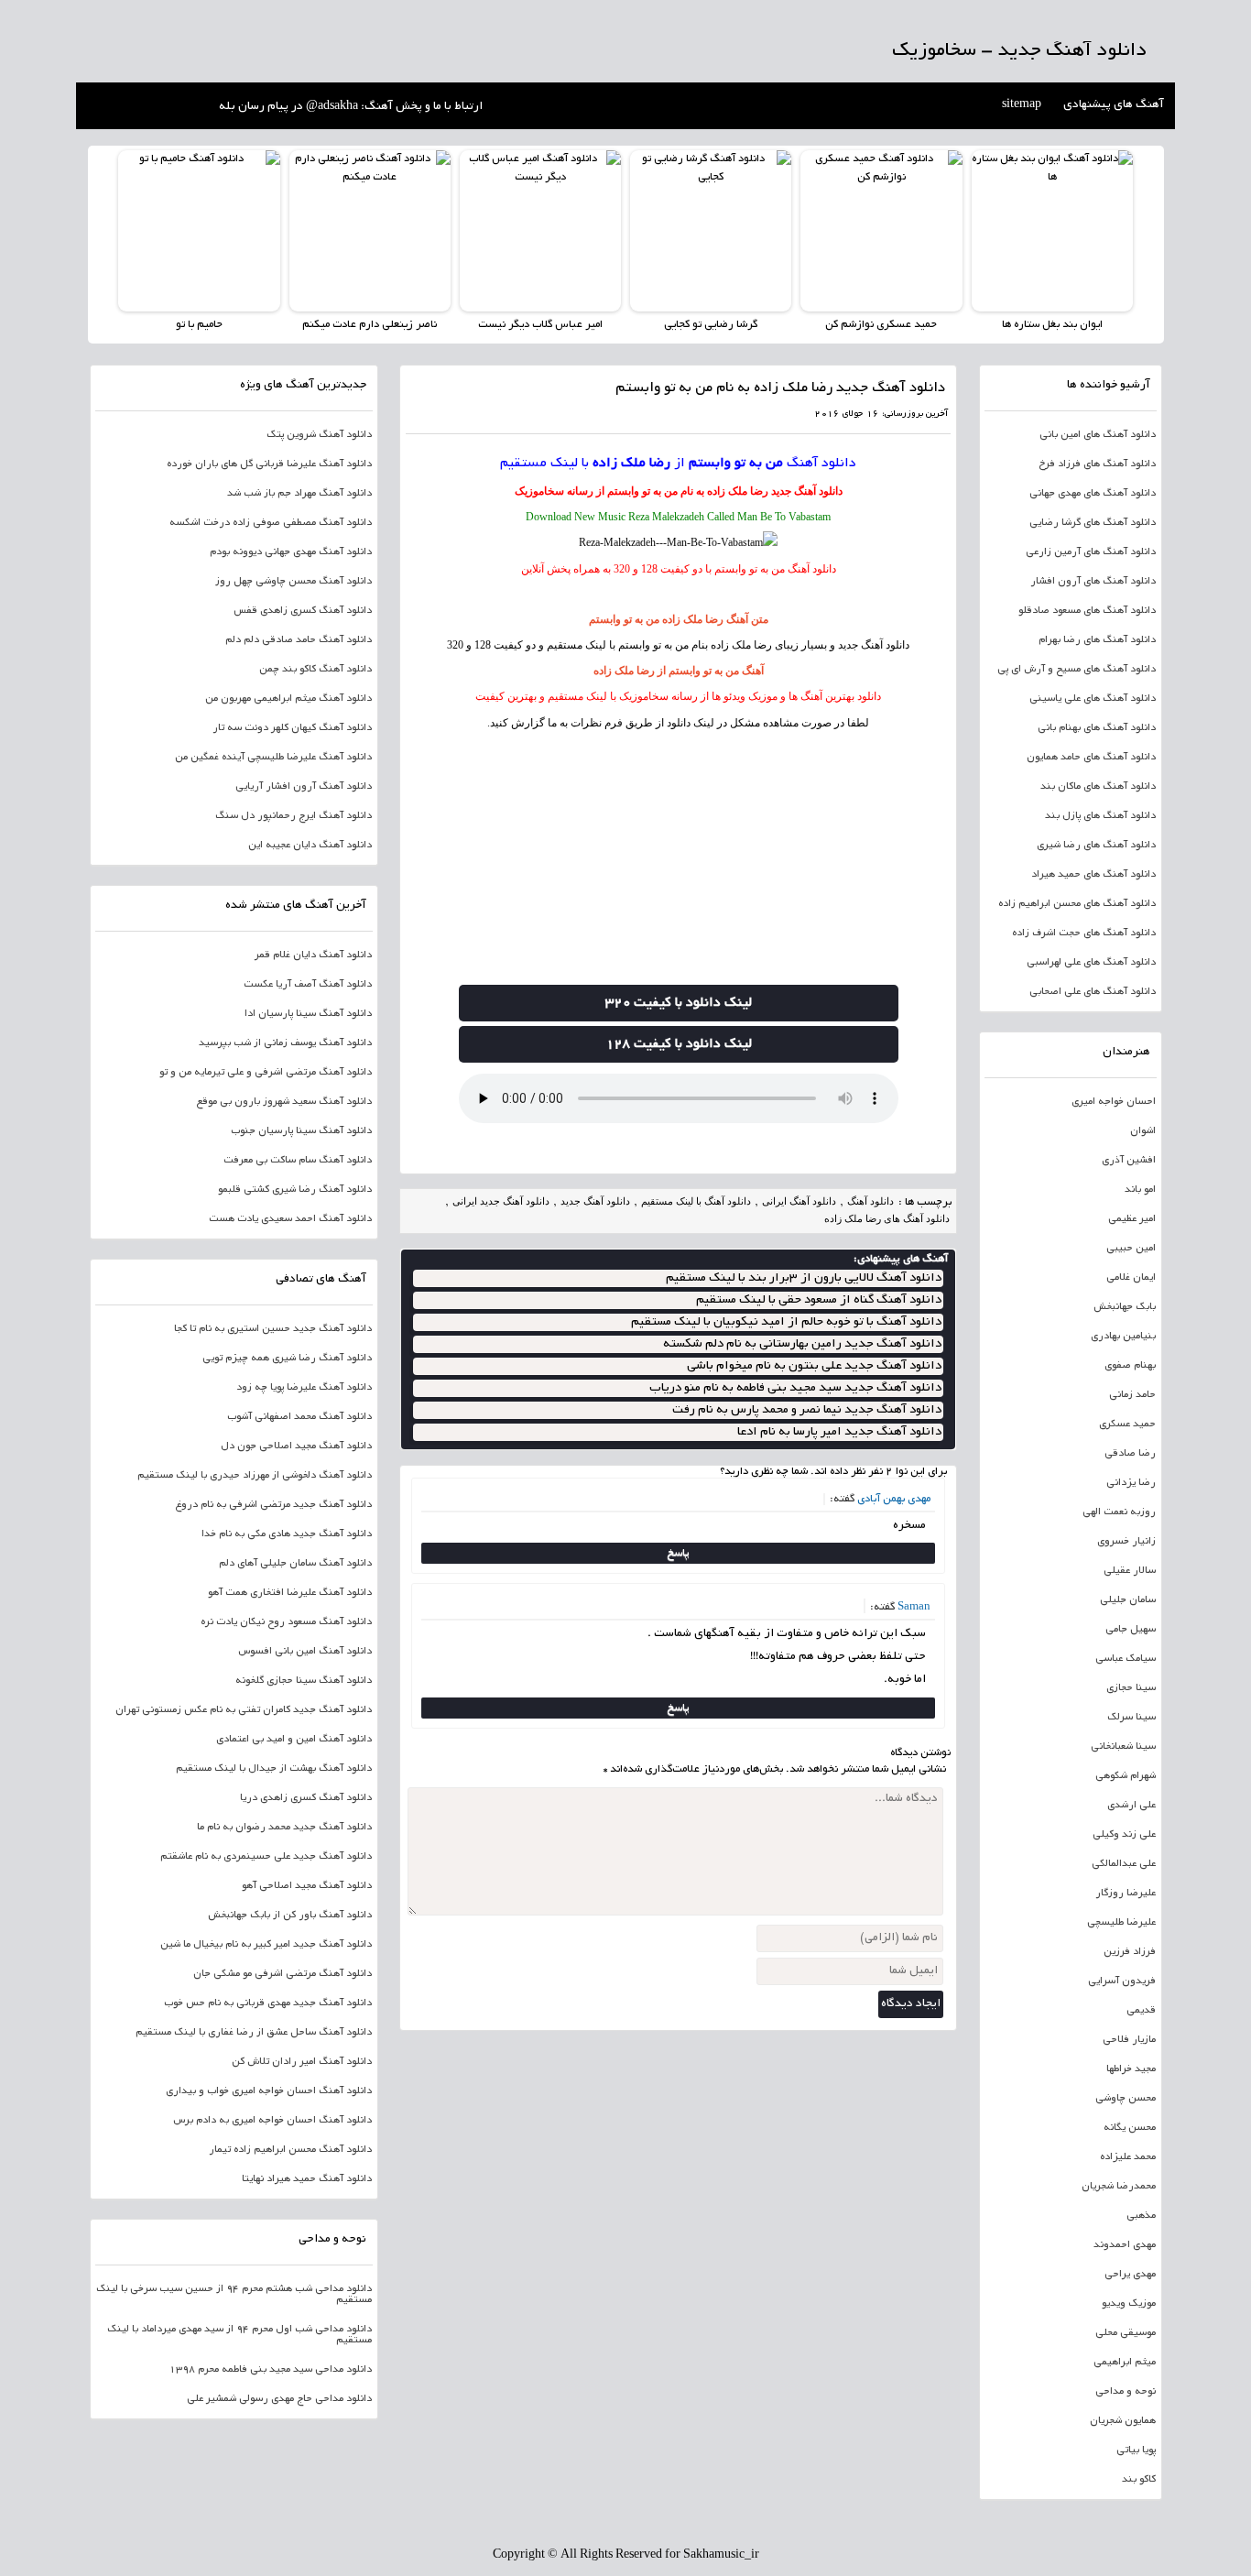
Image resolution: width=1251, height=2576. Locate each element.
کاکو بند (1139, 2480)
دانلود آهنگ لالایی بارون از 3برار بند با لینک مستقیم (804, 1278)
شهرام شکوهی (1126, 1776)
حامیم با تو (199, 325)
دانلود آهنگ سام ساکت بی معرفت (298, 1161)
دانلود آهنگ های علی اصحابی (1093, 992)
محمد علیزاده (1128, 2157)
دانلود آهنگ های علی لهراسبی (1091, 963)
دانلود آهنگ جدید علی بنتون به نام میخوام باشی (814, 1366)
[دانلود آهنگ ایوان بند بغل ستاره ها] (1052, 231)
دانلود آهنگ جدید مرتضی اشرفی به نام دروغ (273, 1505)
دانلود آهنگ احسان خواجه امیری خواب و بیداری (269, 2091)
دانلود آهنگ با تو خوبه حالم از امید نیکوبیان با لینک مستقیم (786, 1322)
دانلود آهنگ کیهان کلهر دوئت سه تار (292, 728)
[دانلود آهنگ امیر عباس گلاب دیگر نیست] (540, 231)
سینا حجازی (1131, 1688)
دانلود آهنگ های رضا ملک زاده (887, 1218)
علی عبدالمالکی (1124, 1864)
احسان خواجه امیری (1114, 1102)
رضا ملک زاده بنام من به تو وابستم (695, 645)
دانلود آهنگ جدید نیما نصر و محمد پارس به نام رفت (807, 1410)
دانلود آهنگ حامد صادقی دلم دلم (299, 640)
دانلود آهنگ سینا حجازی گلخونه (304, 1681)
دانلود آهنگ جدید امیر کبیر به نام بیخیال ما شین (266, 1945)
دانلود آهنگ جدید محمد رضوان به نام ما (284, 1828)
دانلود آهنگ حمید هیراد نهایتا (307, 2179)
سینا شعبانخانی (1123, 1747)
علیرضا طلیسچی (1121, 1923)
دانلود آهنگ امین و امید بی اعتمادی (294, 1740)
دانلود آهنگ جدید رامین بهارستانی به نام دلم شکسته (802, 1344)
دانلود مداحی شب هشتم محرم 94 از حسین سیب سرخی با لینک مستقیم (234, 2295)
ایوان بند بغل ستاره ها (1052, 325)
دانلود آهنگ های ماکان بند (1098, 787)
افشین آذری (1129, 1161)
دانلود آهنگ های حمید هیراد (1093, 875)
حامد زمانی (1132, 1395)
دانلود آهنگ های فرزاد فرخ (1097, 464)
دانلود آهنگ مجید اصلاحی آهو (307, 1886)
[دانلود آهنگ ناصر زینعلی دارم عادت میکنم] (370, 231)
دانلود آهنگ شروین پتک (319, 435)
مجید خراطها (1131, 2069)
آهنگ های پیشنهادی (1114, 105)
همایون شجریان (1123, 2421)
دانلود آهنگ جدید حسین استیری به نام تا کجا (273, 1329)
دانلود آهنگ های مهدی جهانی (1093, 494)
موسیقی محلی (1126, 2333)
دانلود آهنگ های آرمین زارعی (1091, 552)
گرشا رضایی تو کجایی (711, 325)
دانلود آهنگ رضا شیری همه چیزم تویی (287, 1359)
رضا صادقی (1130, 1454)
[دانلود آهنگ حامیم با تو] (199, 231)
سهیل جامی (1131, 1630)
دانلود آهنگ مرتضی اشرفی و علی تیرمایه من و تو (266, 1073)
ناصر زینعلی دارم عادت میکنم (370, 325)
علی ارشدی (1131, 1806)
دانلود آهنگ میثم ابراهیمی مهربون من (288, 699)
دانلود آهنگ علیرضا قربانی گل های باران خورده (269, 464)
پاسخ (678, 1553)
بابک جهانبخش (1125, 1307)
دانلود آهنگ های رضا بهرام (1097, 640)
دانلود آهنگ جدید (807, 491)
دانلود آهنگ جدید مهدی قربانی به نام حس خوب (268, 2003)
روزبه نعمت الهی (1119, 1512)
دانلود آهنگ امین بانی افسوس (305, 1652)
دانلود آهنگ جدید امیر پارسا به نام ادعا (839, 1432)
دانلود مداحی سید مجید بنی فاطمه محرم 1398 (271, 2370)
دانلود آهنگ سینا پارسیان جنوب (301, 1131)
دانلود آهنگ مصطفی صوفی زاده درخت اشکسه (271, 523)
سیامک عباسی (1126, 1659)
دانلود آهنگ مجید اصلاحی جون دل (296, 1446)
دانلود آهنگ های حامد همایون (1091, 758)
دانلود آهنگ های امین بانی (1098, 435)
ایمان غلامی (1131, 1278)
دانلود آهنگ (821, 464)
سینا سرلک (1131, 1718)
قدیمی (1141, 2011)
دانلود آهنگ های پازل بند (1100, 816)
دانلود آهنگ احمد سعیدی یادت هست (290, 1219)
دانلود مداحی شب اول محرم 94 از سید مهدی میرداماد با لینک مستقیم (239, 2335)
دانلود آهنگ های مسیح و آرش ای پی (1077, 670)
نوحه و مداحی (1126, 2392)
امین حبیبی (1131, 1249)
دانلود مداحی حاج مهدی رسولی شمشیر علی (279, 2399)
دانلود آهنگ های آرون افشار (1093, 582)
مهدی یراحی (1130, 2275)
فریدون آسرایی (1122, 1981)
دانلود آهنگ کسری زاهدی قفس (303, 611)
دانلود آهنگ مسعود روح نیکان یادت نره (286, 1622)
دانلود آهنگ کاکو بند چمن (315, 670)
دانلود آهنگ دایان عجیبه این (310, 846)
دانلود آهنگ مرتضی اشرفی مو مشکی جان (283, 1974)
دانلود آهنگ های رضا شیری (1096, 846)
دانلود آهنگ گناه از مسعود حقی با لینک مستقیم (819, 1300)
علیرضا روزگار (1126, 1894)
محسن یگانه (1130, 2128)
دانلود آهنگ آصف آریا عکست (308, 985)
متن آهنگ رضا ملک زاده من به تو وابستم (679, 619)
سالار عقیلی (1130, 1571)
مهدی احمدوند (1125, 2245)
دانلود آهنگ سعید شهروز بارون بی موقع (284, 1102)
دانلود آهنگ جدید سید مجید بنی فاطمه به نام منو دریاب (795, 1388)
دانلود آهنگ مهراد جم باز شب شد (299, 494)
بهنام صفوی (1130, 1366)
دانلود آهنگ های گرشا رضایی (1093, 523)
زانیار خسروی (1126, 1542)
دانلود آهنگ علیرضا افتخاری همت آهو (290, 1593)
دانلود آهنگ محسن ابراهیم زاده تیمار (290, 2150)
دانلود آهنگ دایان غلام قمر (313, 955)
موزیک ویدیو (1129, 2304)
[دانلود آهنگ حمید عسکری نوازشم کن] (881, 231)
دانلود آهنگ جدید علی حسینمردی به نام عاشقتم (266, 1857)
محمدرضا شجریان (1119, 2187)
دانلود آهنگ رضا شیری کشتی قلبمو (295, 1190)
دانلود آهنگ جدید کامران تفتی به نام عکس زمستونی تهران (244, 1710)
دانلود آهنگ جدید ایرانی (501, 1201)
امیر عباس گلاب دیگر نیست (540, 325)
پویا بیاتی (1136, 2450)
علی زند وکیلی (1124, 1835)
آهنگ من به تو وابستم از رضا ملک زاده (679, 671)
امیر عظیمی (1132, 1219)
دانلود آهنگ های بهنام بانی (1097, 728)
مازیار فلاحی (1129, 2040)
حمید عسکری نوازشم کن (881, 325)
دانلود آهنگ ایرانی (799, 1201)
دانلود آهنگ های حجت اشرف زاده (1084, 933)
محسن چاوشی (1126, 2099)
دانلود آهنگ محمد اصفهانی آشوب (299, 1417)
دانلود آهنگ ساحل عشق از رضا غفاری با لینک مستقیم (254, 2033)
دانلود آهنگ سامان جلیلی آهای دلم (295, 1564)
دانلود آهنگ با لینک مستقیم (696, 1201)
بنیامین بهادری (1123, 1337)
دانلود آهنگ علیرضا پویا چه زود (304, 1388)
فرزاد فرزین (1130, 1952)
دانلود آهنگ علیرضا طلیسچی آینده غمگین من (273, 758)
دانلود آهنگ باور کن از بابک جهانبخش (290, 1916)
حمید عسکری (1127, 1424)
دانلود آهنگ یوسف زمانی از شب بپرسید (285, 1043)
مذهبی (1141, 2216)
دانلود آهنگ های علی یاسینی (1093, 699)
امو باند (1140, 1190)
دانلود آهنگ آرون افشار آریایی (304, 787)
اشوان (1143, 1131)
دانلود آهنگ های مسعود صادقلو (1087, 611)
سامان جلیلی (1128, 1600)
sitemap (1022, 105)
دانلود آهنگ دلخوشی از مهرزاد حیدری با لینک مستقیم (255, 1476)
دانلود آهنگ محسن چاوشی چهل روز (294, 582)
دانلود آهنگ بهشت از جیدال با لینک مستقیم (274, 1769)
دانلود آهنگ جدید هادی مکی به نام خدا (287, 1534)
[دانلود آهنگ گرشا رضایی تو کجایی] (711, 231)
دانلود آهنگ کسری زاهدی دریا (306, 1798)
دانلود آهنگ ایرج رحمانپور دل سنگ (294, 816)
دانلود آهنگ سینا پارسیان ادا (308, 1014)
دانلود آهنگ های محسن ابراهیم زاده (1077, 904)
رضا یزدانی (1131, 1483)
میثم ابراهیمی (1125, 2363)
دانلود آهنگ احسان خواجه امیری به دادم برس (272, 2121)
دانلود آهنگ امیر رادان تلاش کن (302, 2062)
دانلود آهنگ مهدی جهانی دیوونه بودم (291, 552)
